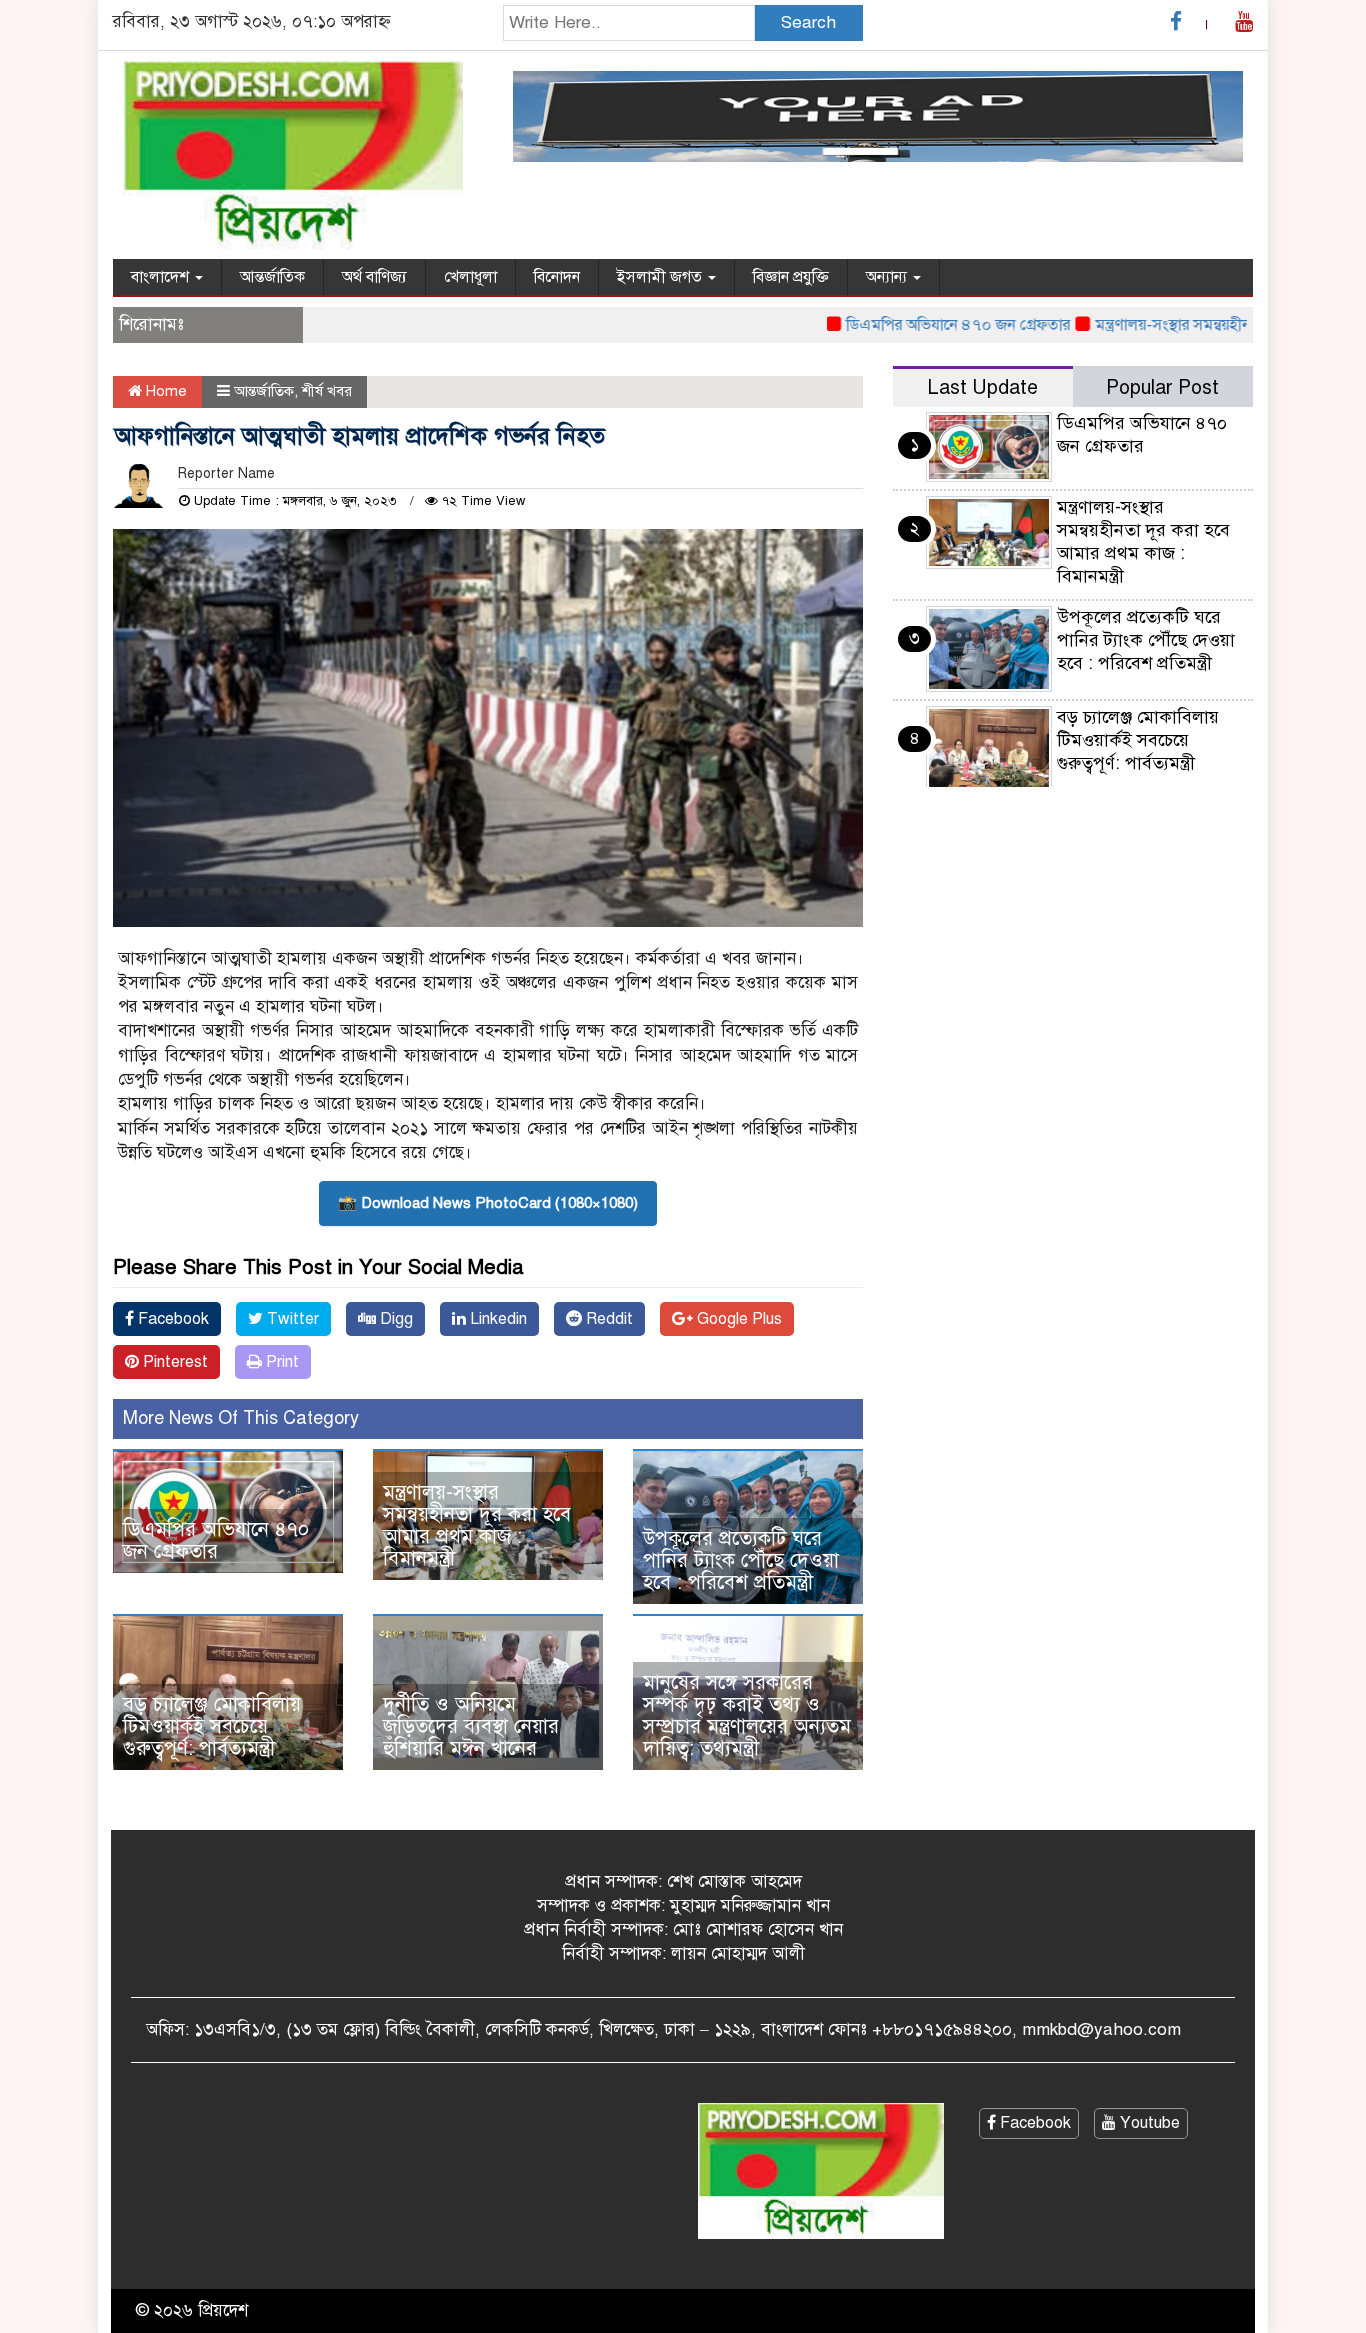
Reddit (607, 1319)
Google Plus (737, 1319)
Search (808, 22)
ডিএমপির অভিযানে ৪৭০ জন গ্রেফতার (919, 325)
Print (280, 1362)
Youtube (1148, 2123)
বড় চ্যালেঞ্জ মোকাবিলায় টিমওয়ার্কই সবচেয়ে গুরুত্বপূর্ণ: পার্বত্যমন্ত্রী (212, 1726)
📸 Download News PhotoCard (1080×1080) (488, 1203)
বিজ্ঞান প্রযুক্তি (791, 277)
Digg (394, 1319)
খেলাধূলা (470, 277)
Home (164, 391)
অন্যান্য (888, 277)
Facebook (171, 1319)
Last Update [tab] (982, 387)
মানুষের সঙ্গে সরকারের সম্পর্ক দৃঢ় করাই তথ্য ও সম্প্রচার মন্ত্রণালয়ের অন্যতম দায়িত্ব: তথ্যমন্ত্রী (747, 1715)
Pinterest (173, 1362)
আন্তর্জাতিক (272, 277)
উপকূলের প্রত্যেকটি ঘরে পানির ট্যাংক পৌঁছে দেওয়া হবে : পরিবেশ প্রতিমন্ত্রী (741, 1560)
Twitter (291, 1319)
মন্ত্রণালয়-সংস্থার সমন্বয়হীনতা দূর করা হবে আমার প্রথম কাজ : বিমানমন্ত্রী (477, 1525)
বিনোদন (557, 277)
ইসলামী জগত (661, 277)
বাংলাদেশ (162, 277)
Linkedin (496, 1319)
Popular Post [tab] (1162, 387)
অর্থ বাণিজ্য (374, 277)
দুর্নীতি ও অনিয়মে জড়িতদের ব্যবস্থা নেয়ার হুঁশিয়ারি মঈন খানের (471, 1726)
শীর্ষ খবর (327, 391)
